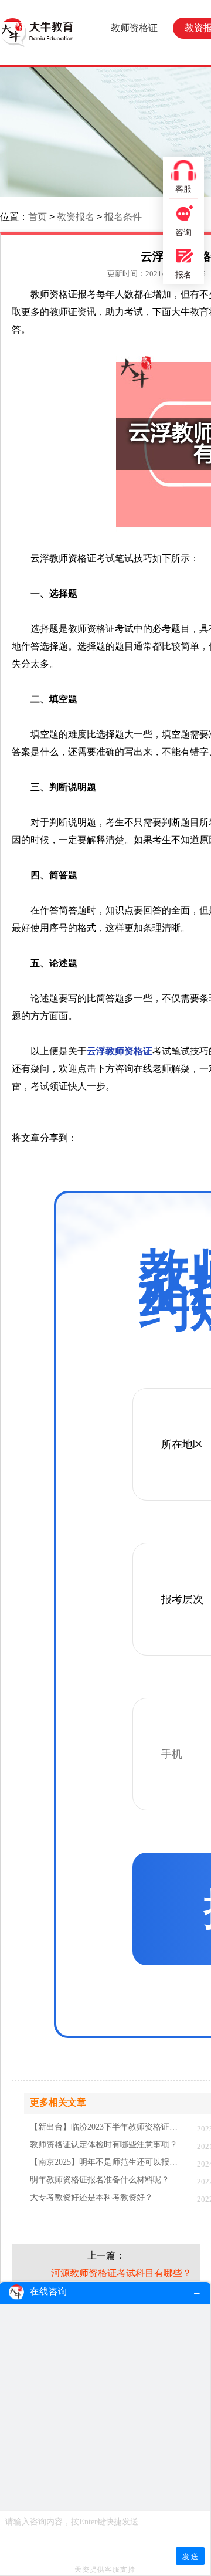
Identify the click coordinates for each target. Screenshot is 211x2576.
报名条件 (123, 217)
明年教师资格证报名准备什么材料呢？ (100, 2180)
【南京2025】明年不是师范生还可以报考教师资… (108, 2162)
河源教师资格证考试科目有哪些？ (121, 2273)
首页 (38, 217)
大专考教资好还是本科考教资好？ (91, 2198)
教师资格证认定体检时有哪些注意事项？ (104, 2145)
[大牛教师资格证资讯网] (37, 32)
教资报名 (76, 217)
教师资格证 (134, 28)
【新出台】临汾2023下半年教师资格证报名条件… (108, 2127)
